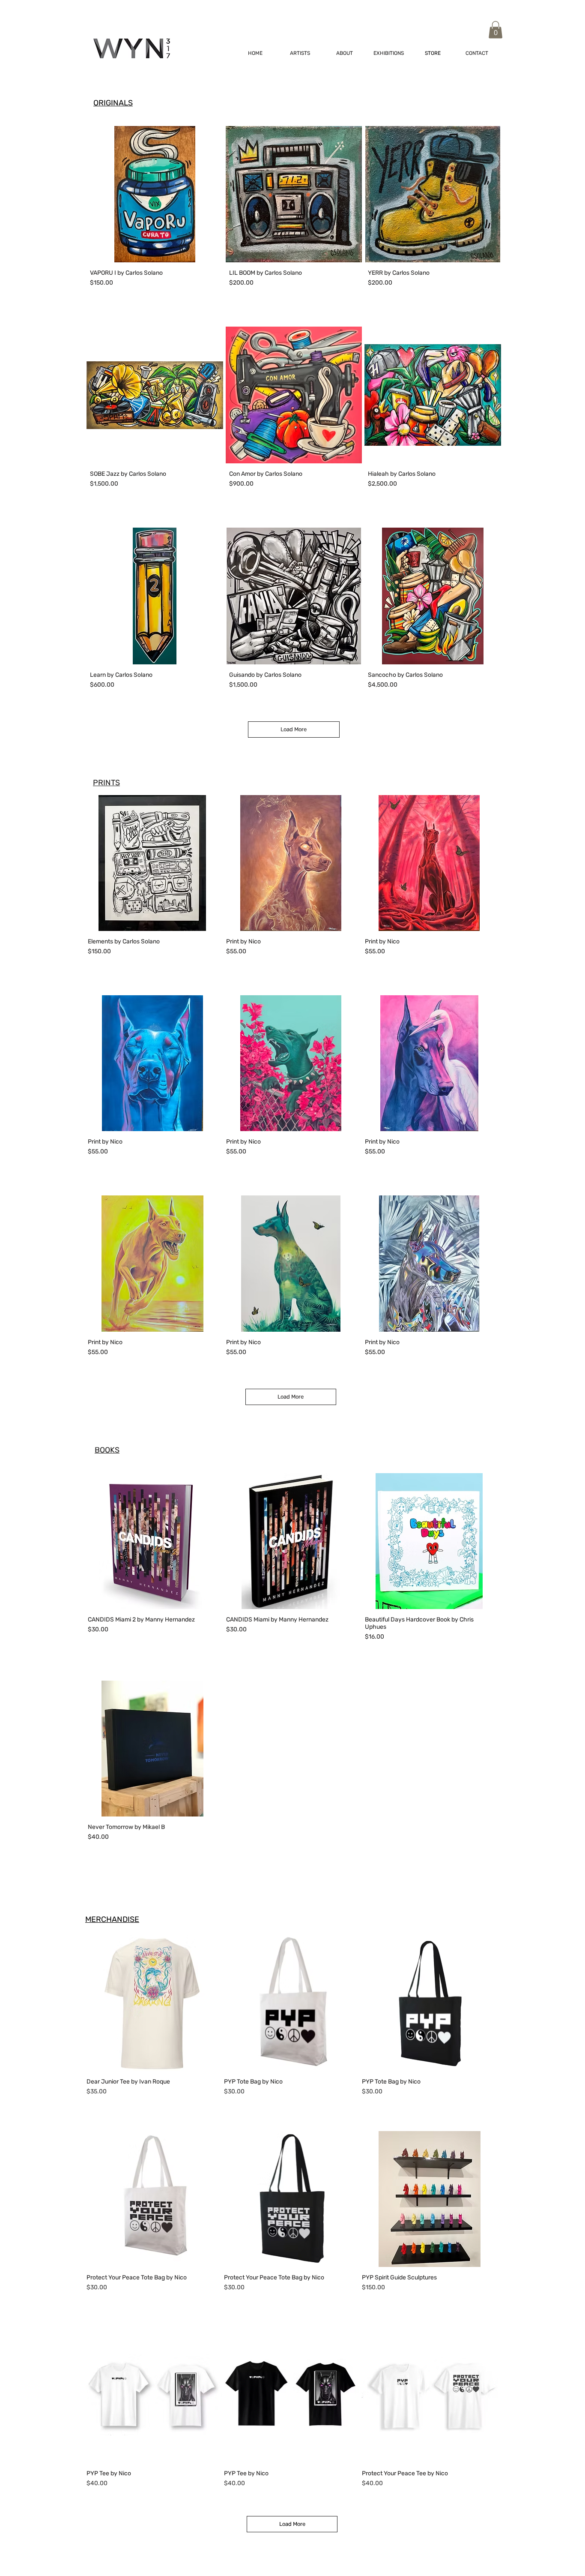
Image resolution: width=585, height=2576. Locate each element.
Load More (294, 729)
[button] (495, 30)
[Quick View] (154, 2003)
